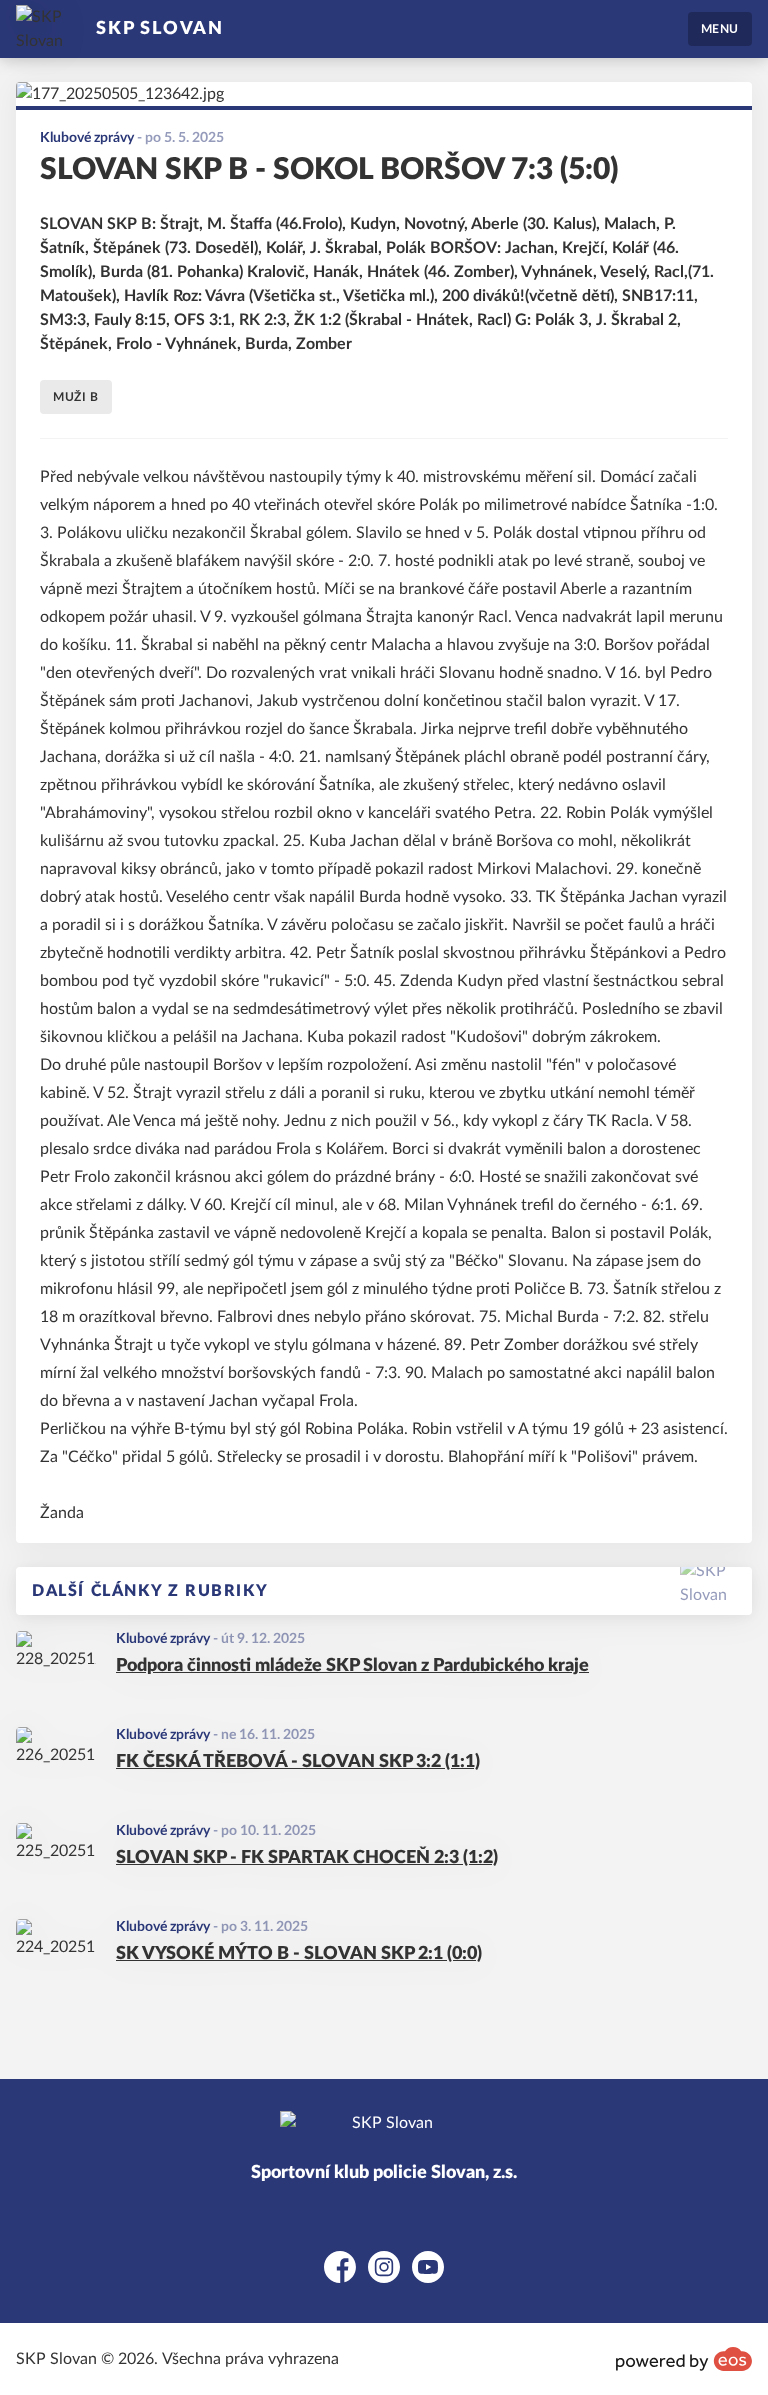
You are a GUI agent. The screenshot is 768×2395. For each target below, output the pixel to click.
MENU (720, 29)
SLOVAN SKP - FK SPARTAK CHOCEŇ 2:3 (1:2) (307, 1858)
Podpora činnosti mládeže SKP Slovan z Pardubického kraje (352, 1666)
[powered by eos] (684, 2359)
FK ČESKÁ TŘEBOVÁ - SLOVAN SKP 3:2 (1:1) (298, 1762)
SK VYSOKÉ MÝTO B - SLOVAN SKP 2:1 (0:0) (299, 1954)
